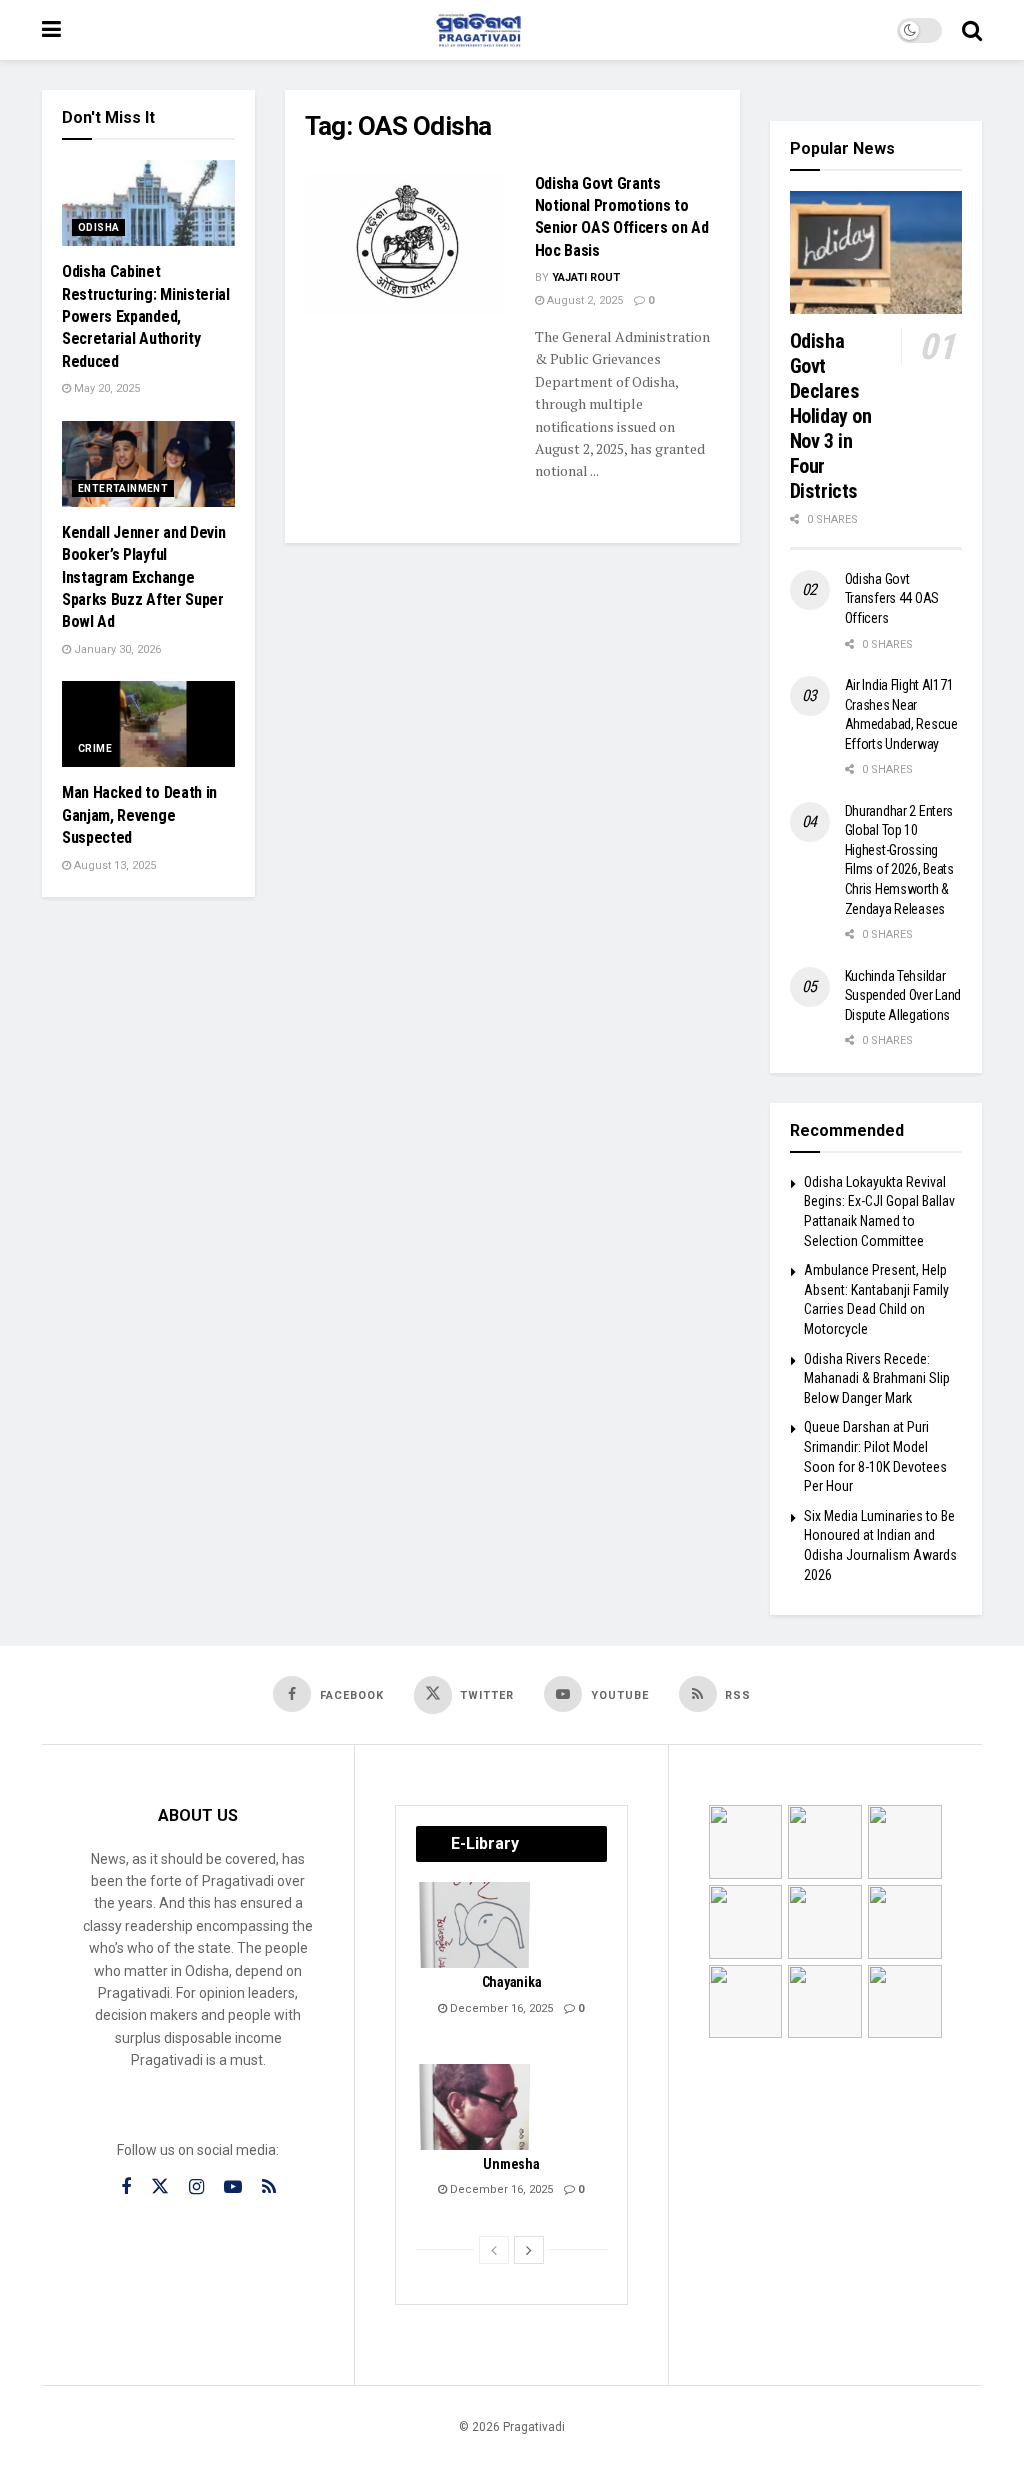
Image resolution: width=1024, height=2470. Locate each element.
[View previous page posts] (494, 2250)
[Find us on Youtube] (233, 2187)
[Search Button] (972, 30)
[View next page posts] (529, 2250)
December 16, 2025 (500, 2008)
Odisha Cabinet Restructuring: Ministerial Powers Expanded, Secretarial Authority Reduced (146, 316)
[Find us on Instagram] (196, 2187)
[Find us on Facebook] (126, 2187)
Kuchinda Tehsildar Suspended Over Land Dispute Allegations (903, 995)
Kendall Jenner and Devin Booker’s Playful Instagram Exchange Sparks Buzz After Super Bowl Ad (143, 577)
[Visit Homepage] (479, 30)
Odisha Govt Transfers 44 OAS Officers (892, 598)
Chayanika (511, 1982)
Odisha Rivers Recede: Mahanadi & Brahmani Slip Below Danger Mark (877, 1378)
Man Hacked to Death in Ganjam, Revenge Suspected (139, 815)
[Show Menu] (51, 30)
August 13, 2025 (113, 865)
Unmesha (511, 2164)
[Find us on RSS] (269, 2187)
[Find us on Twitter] (160, 2187)
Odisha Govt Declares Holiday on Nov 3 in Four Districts (831, 416)
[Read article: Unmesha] (476, 2107)
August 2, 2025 (583, 300)
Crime (95, 748)
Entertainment (123, 488)
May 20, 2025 (105, 388)
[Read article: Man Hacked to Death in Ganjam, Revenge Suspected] (148, 724)
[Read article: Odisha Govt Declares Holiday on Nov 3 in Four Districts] (876, 252)
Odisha (98, 227)
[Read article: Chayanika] (476, 1925)
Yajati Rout (586, 277)
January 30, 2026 (116, 649)
